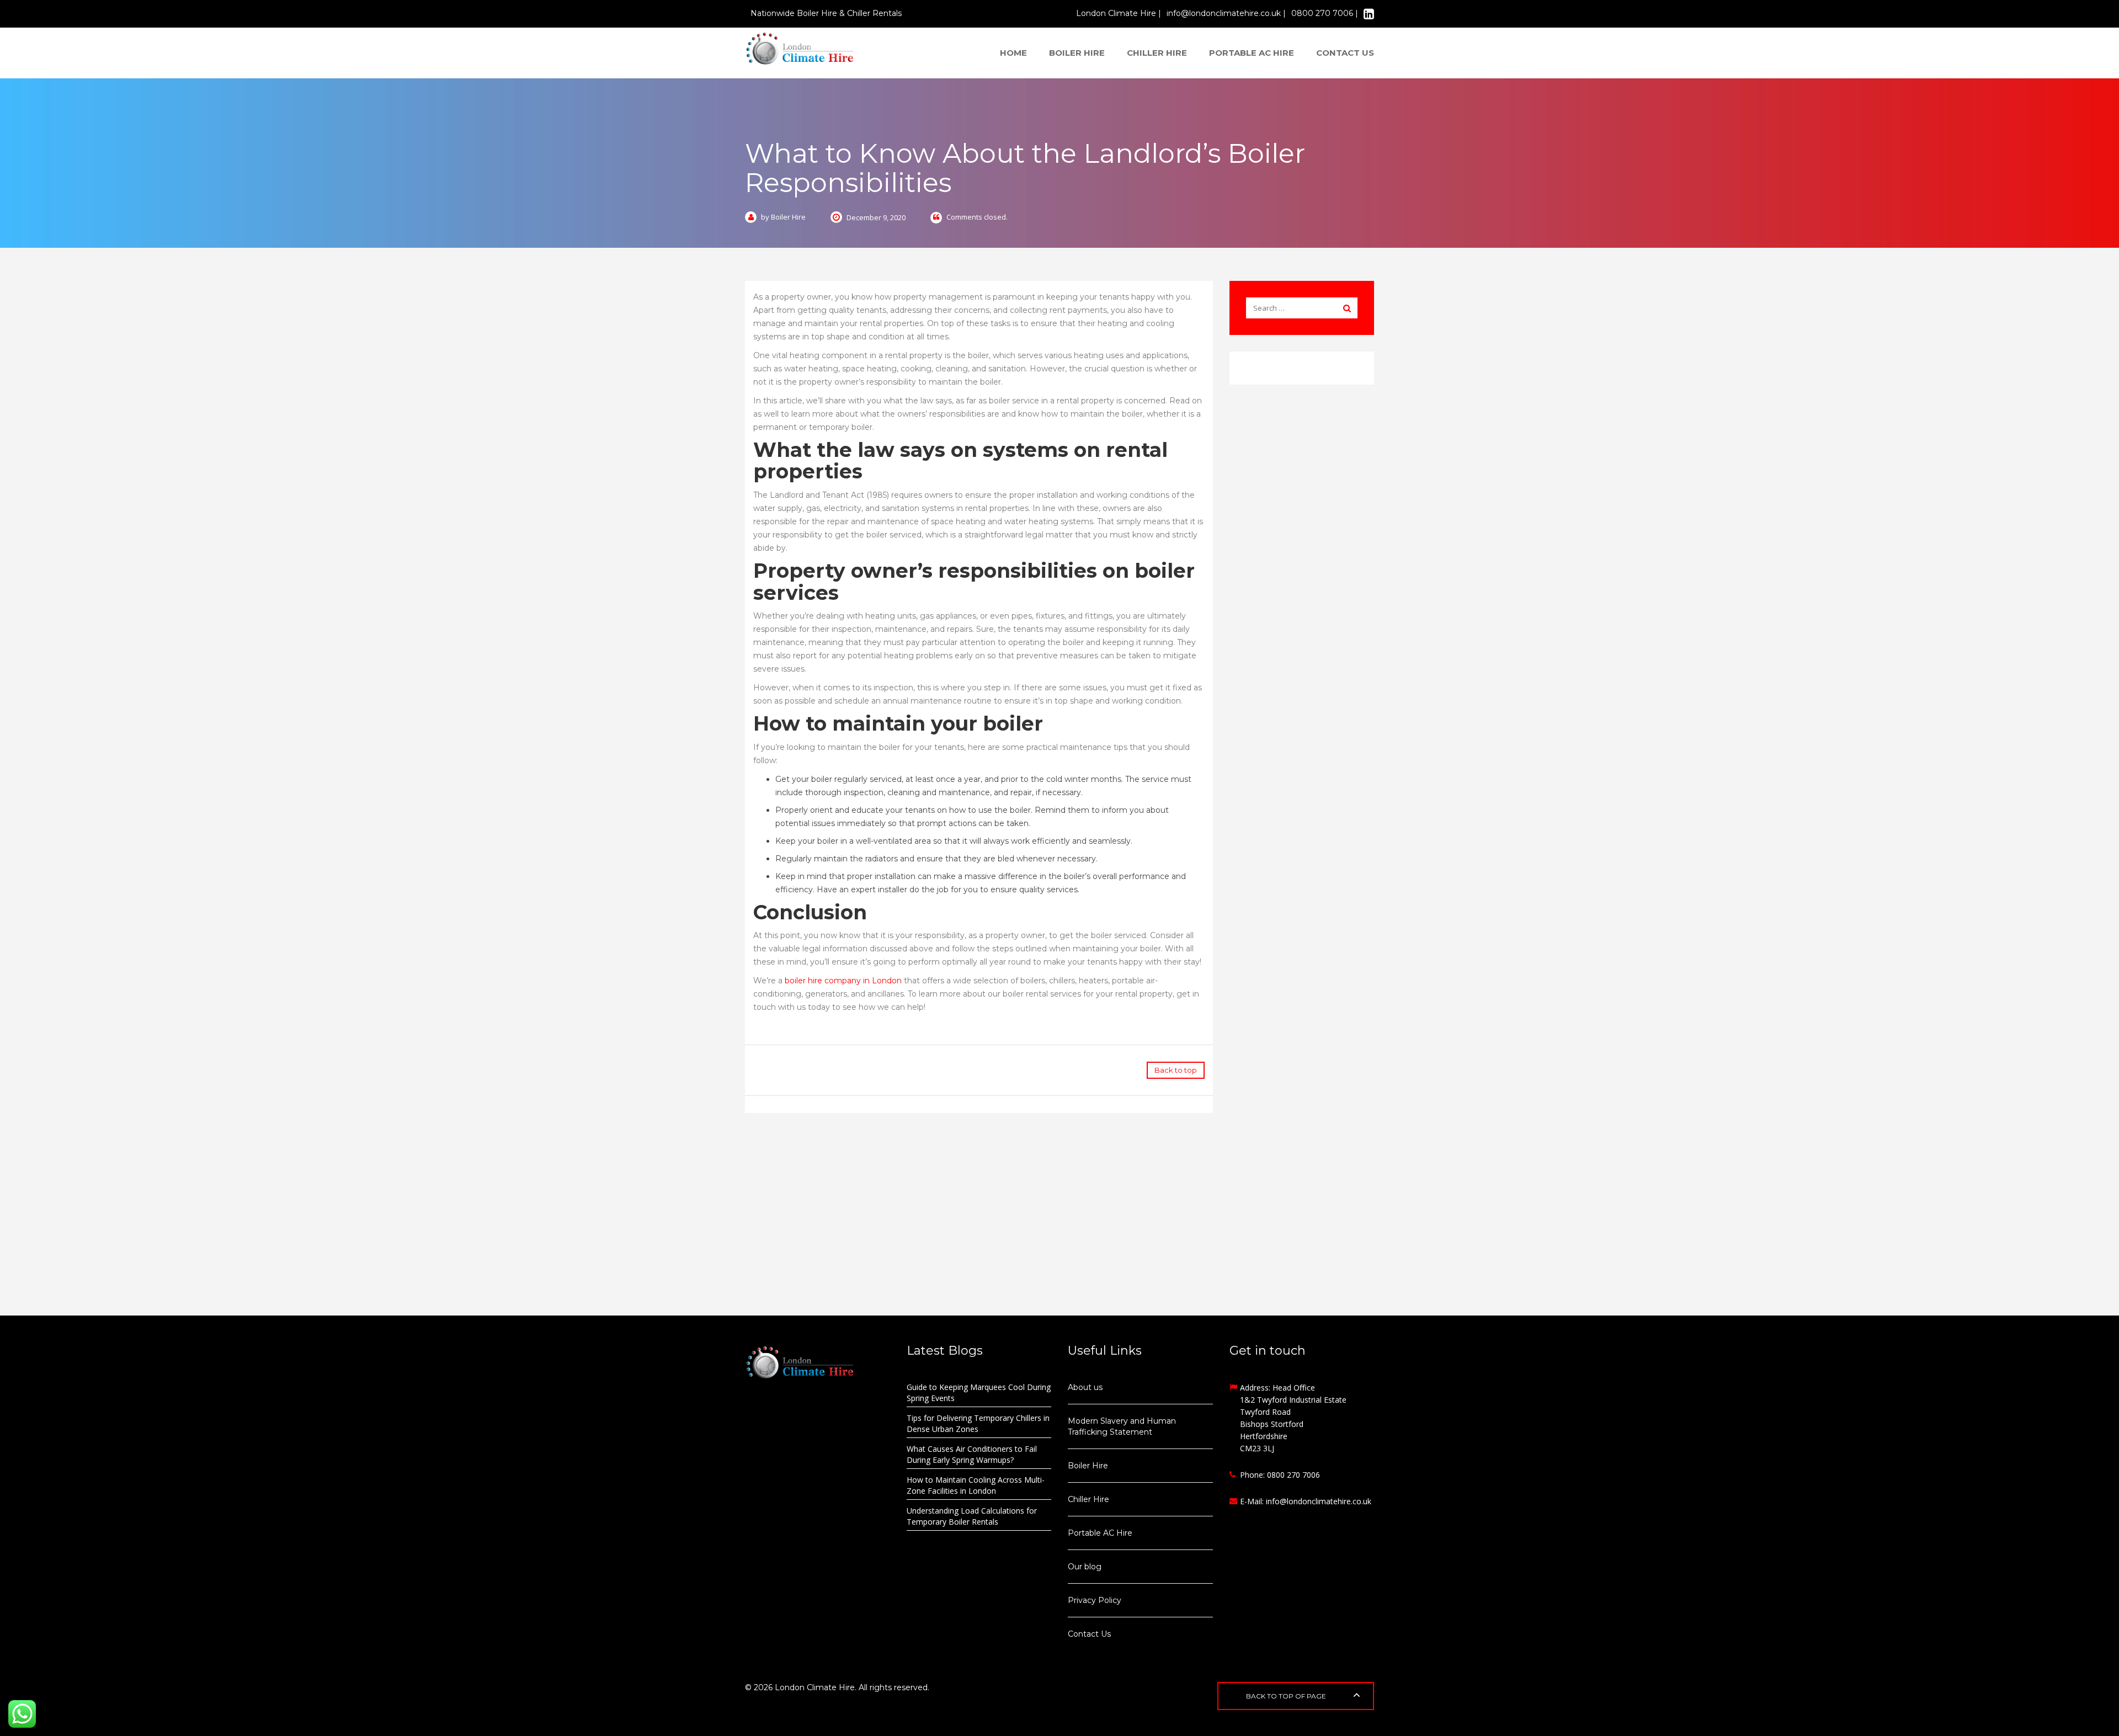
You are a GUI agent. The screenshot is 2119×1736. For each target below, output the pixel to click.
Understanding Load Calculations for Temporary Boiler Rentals (972, 1516)
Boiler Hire (1077, 53)
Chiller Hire (1157, 53)
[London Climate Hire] (800, 47)
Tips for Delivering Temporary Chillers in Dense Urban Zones (978, 1423)
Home (1013, 53)
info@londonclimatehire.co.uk (1319, 1501)
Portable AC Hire (1252, 53)
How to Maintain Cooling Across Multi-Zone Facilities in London (976, 1485)
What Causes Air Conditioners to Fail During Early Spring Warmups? (972, 1454)
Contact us (1345, 53)
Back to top (1176, 1070)
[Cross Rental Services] (818, 1362)
